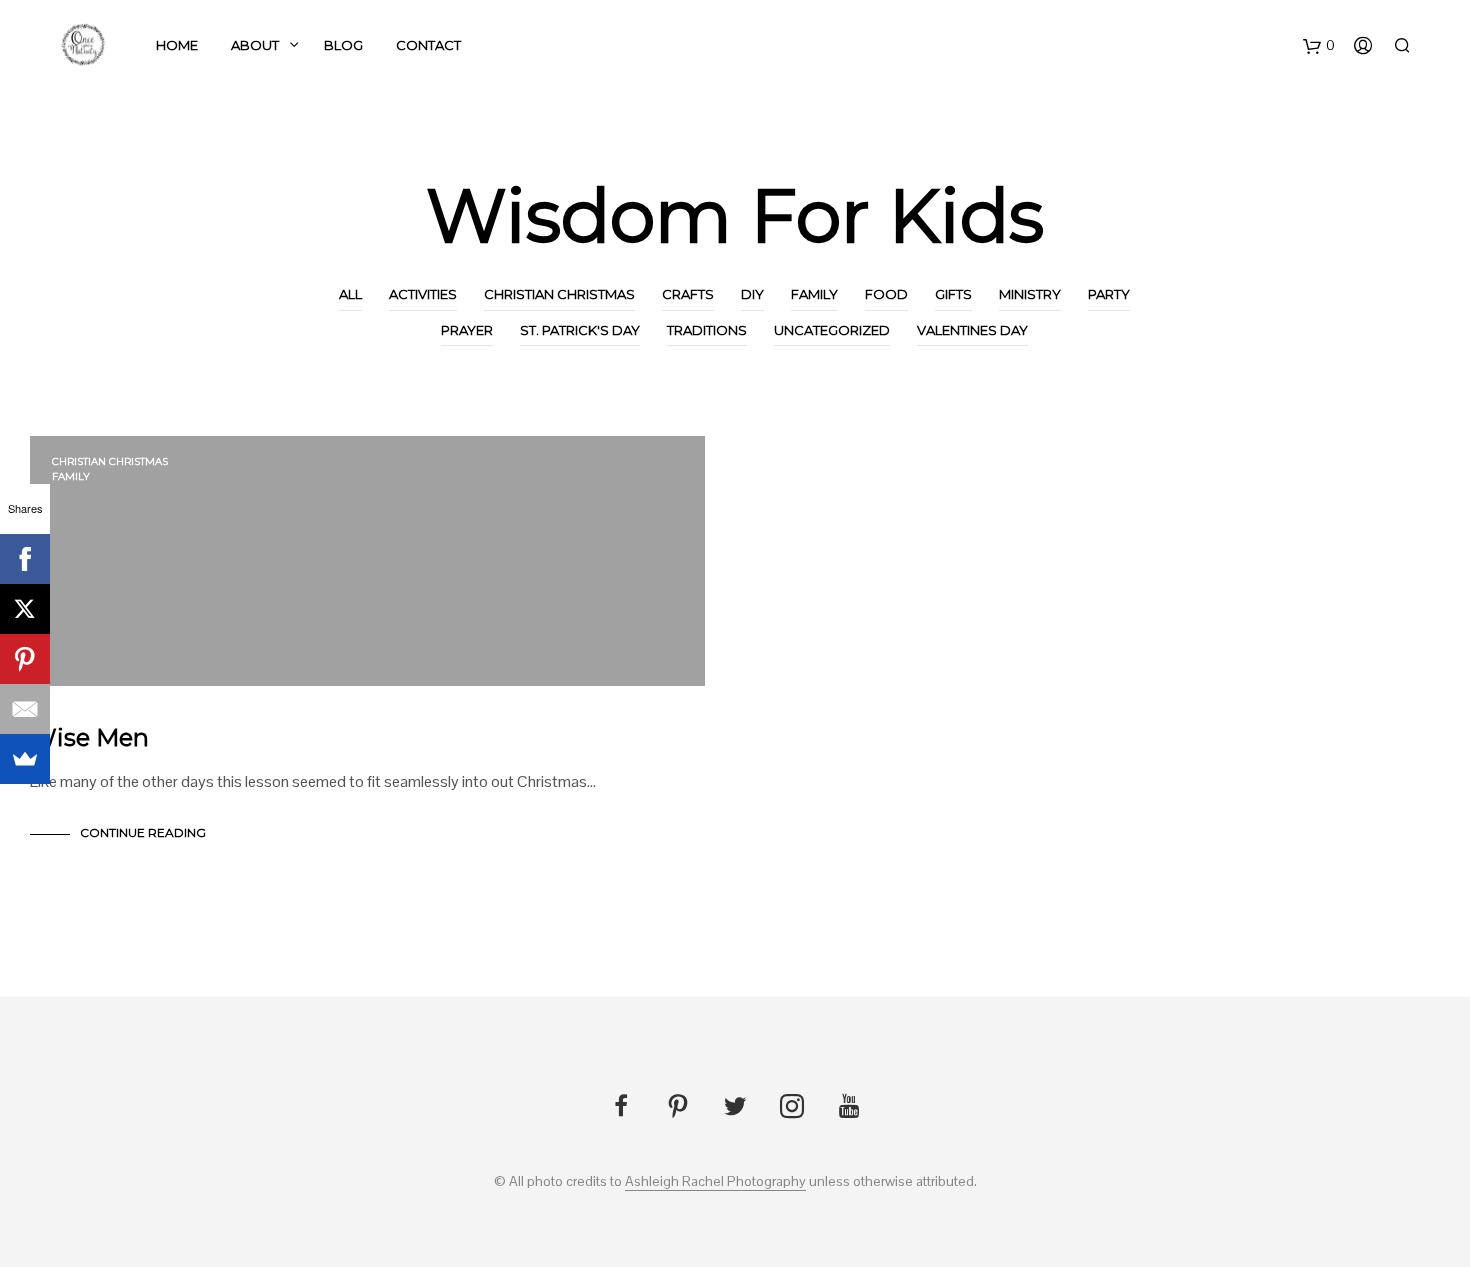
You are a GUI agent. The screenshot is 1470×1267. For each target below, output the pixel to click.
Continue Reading (143, 832)
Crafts (688, 294)
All (350, 294)
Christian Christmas (559, 294)
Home (177, 45)
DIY (752, 294)
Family (814, 294)
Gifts (953, 294)
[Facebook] (25, 559)
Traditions (707, 330)
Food (886, 294)
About (255, 45)
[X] (25, 609)
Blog (343, 45)
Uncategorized (832, 330)
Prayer (467, 330)
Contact (428, 45)
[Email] (25, 709)
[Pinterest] (25, 659)
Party (1109, 294)
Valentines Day (972, 330)
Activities (423, 294)
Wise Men (89, 737)
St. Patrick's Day (580, 330)
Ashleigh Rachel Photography (715, 1182)
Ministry (1030, 294)
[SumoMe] (25, 759)
